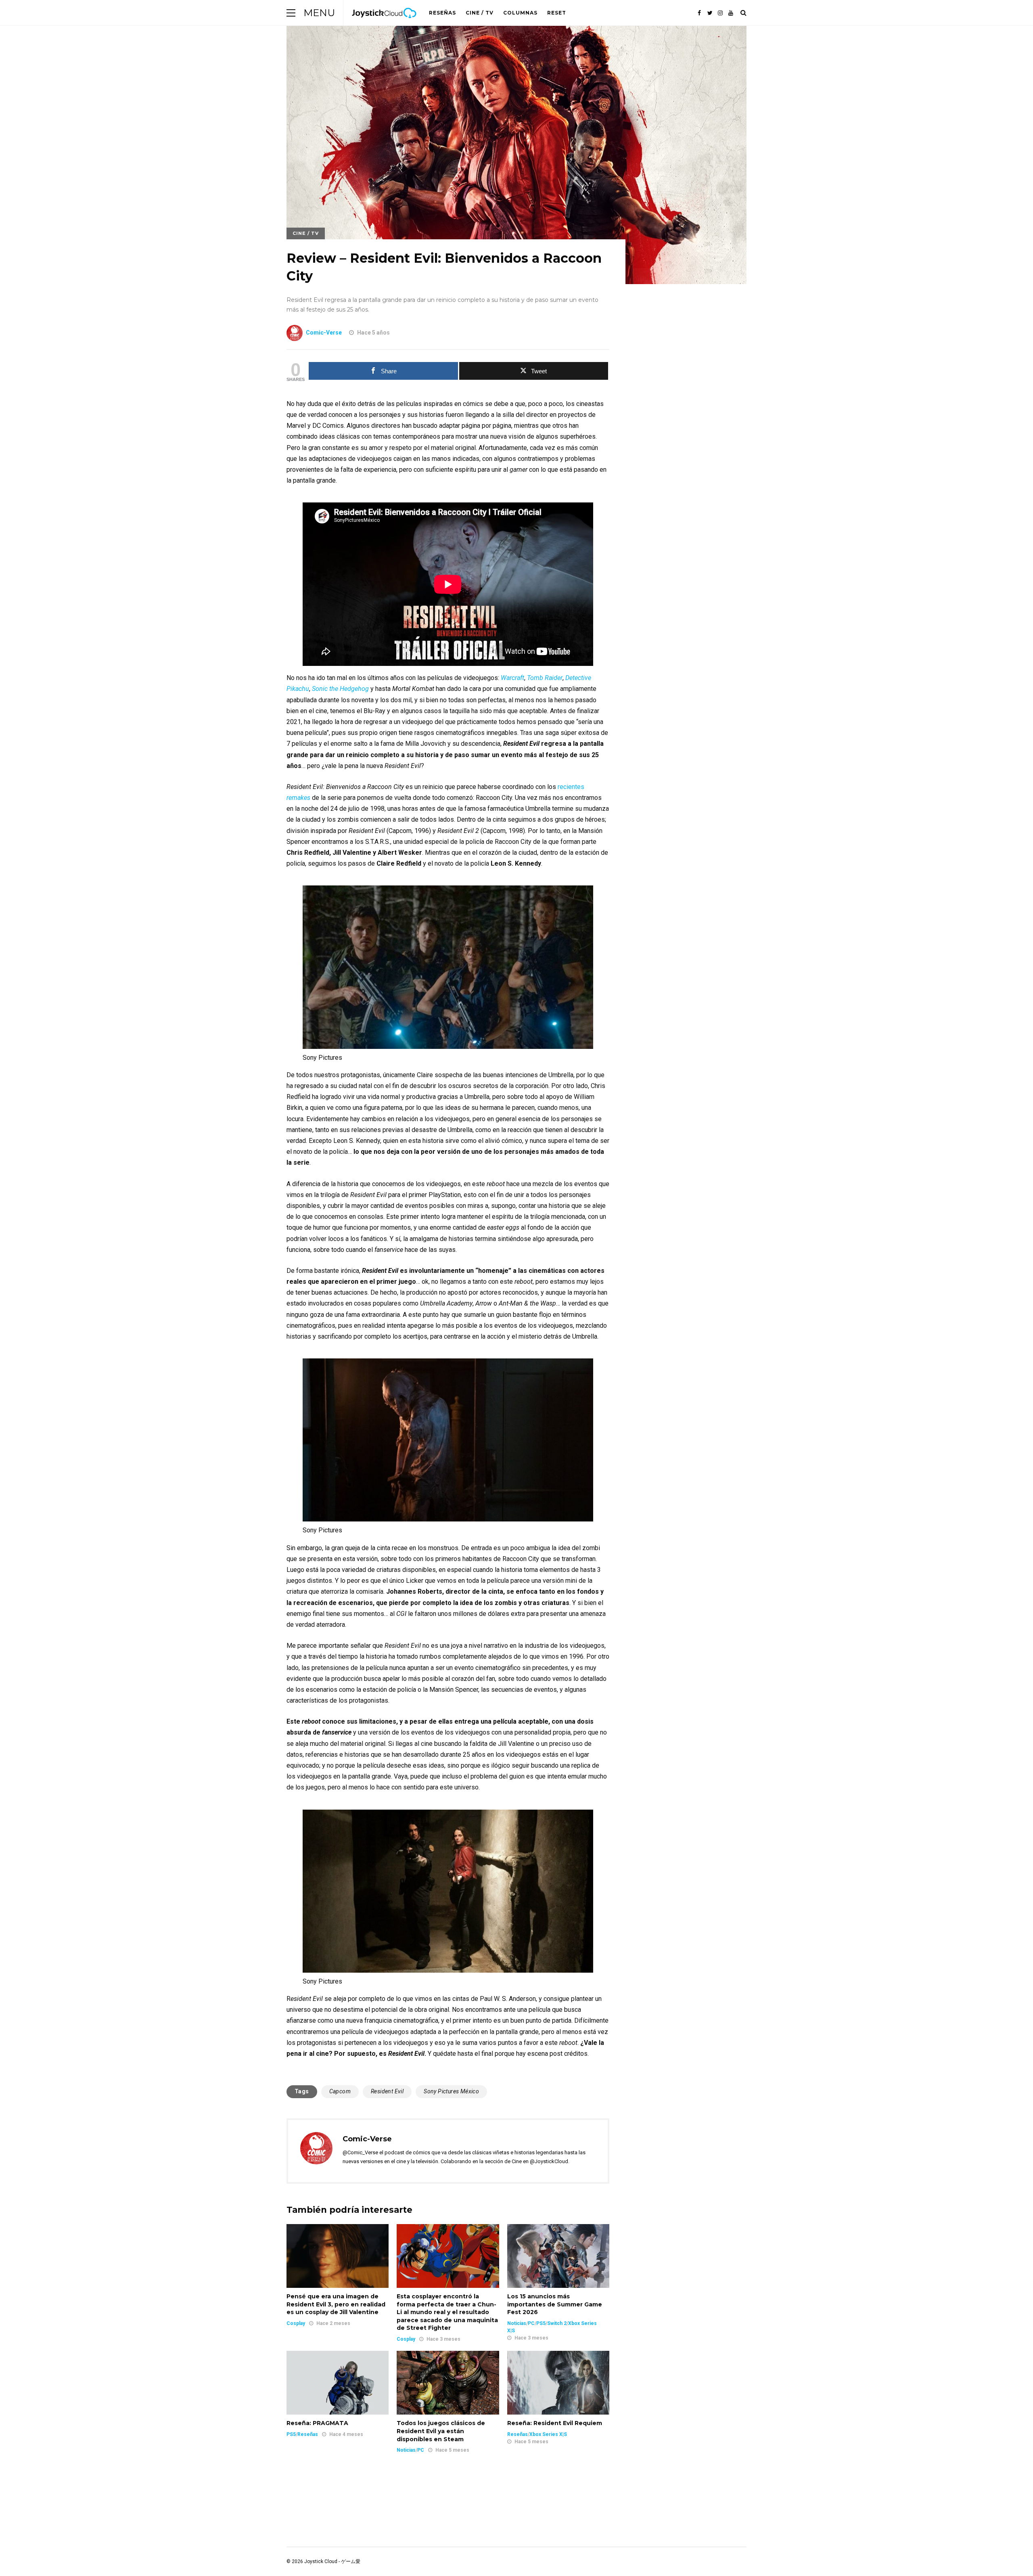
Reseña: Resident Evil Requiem (555, 2423)
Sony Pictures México (451, 2091)
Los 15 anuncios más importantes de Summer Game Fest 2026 (555, 2304)
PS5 (541, 2323)
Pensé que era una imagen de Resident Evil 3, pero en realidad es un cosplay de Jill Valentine (336, 2304)
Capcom (340, 2091)
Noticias (517, 2323)
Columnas (520, 13)
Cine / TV (480, 13)
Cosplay (296, 2323)
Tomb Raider (545, 678)
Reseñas (442, 13)
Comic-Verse (324, 333)
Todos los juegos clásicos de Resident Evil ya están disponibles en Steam (441, 2431)
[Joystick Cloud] (384, 24)
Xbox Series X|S (548, 2434)
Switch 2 (557, 2323)
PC (531, 2323)
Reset (557, 13)
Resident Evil (387, 2091)
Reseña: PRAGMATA (317, 2423)
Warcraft (512, 678)
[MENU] (291, 13)
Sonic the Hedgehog (340, 689)
